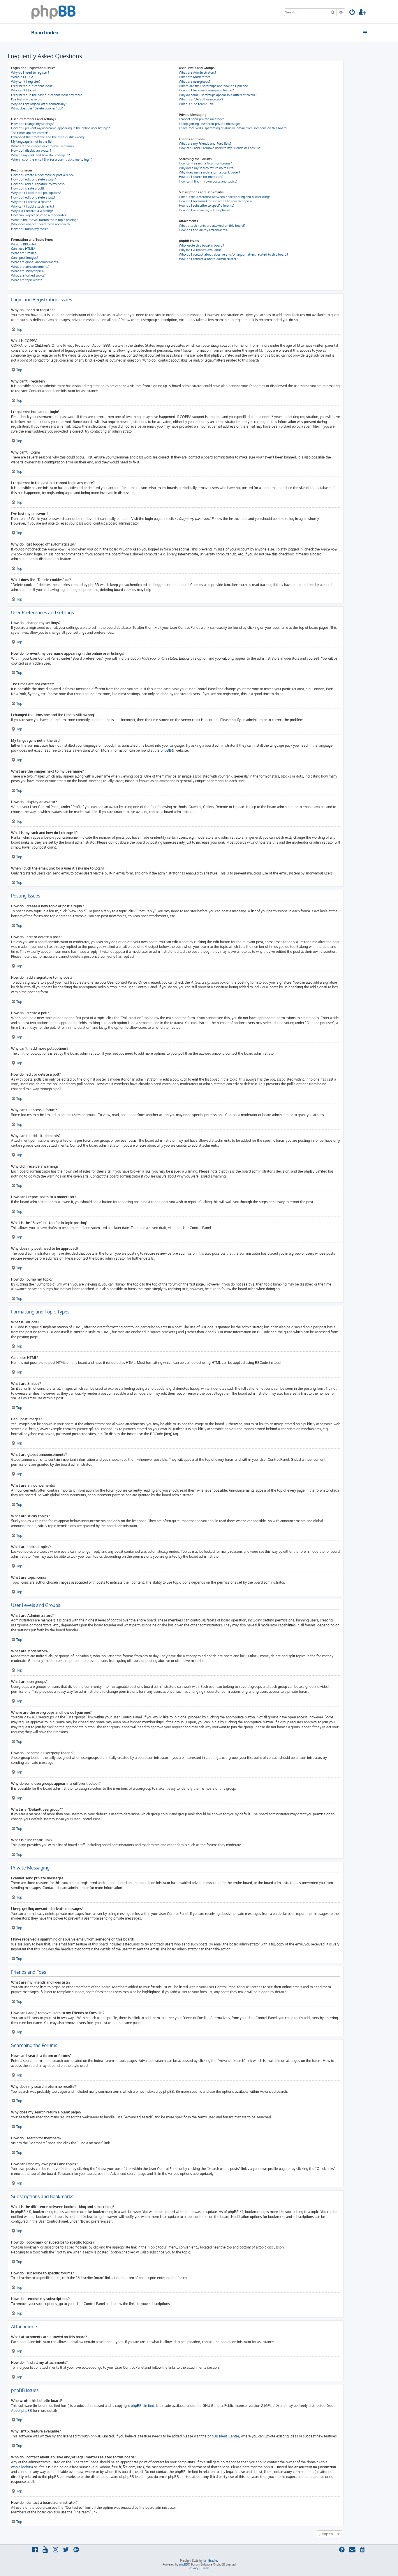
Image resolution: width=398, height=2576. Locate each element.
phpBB (166, 750)
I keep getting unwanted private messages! (210, 124)
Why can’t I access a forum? (31, 202)
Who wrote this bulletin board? (201, 245)
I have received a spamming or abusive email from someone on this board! (233, 128)
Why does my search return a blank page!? (209, 172)
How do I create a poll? (28, 188)
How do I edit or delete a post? (34, 179)
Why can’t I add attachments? (33, 206)
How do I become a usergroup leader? (206, 90)
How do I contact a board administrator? (208, 259)
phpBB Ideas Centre (223, 2436)
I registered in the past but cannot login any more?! (48, 95)
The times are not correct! (30, 133)
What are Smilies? (24, 253)
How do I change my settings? (33, 124)
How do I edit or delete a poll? (33, 197)
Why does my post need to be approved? (41, 224)
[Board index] (53, 12)
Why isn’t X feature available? (201, 250)
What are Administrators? (198, 72)
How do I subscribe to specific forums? (207, 206)
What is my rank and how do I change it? (40, 155)
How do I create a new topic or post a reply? (43, 175)
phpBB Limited (142, 2406)
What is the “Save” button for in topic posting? (44, 220)
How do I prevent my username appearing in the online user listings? (60, 128)
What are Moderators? (195, 77)
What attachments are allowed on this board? (212, 226)
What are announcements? (30, 267)
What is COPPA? (23, 77)
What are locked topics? (28, 275)
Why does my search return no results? (207, 168)
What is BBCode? (24, 244)
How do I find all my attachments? (204, 230)
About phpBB (22, 2411)
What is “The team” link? (197, 104)
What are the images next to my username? (43, 146)
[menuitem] (352, 13)
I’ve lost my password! (27, 99)
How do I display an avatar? (31, 151)
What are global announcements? (35, 262)
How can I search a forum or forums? (205, 163)
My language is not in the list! (32, 141)
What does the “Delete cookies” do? (37, 108)
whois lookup (21, 2467)
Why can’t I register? (26, 82)
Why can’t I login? (24, 90)
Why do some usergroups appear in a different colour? (218, 95)
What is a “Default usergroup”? (201, 99)
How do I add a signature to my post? (38, 184)
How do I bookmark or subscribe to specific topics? (216, 201)
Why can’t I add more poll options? (36, 193)
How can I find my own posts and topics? (208, 181)
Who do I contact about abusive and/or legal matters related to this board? (234, 254)
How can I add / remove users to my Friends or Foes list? (220, 148)
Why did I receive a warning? (32, 211)
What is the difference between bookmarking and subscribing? (224, 197)
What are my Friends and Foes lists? (205, 144)
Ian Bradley (211, 2561)
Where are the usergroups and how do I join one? (214, 86)
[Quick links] (365, 33)
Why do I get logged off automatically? (39, 104)
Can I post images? (25, 258)
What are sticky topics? (28, 271)
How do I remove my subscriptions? (205, 210)
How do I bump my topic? (30, 229)
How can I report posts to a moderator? (39, 215)
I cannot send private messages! (202, 119)
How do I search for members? (201, 177)
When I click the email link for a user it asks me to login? (52, 160)
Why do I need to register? (30, 72)
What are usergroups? (195, 82)
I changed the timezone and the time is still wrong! (48, 137)
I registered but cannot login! (32, 86)
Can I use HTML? (23, 249)
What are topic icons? (27, 280)
